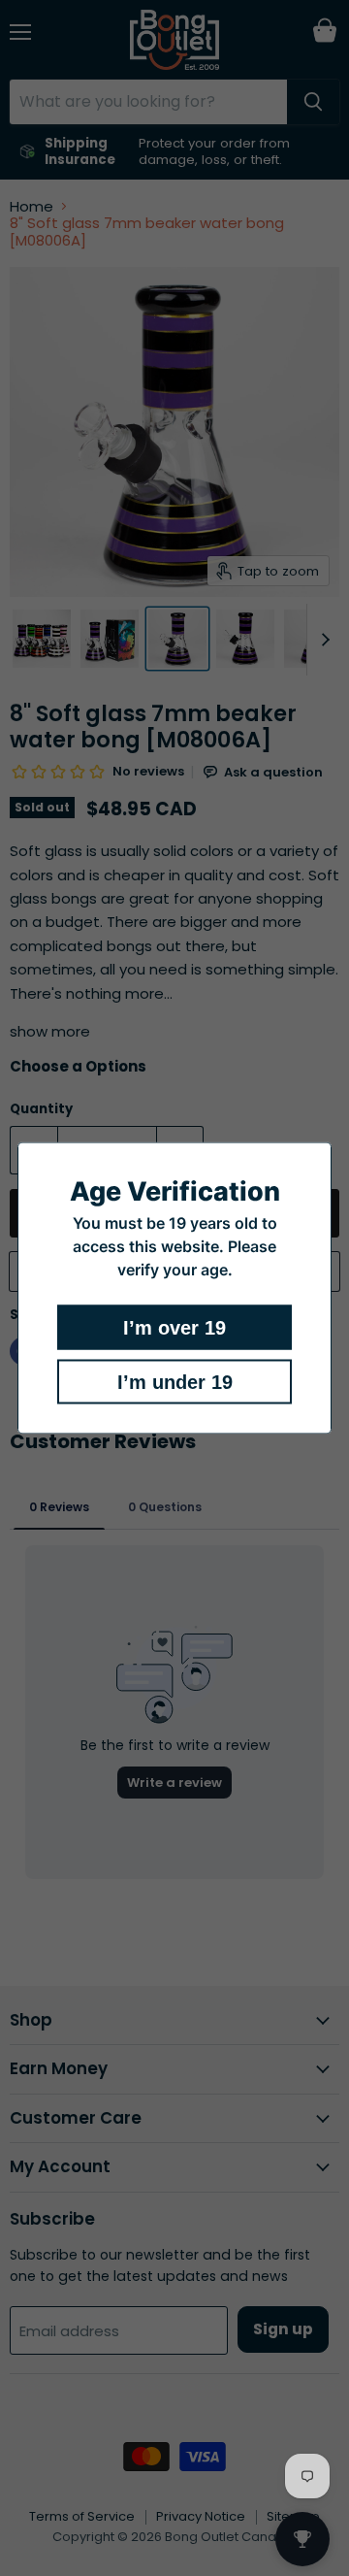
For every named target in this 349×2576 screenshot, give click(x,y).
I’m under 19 (175, 1382)
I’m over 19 (174, 1328)
